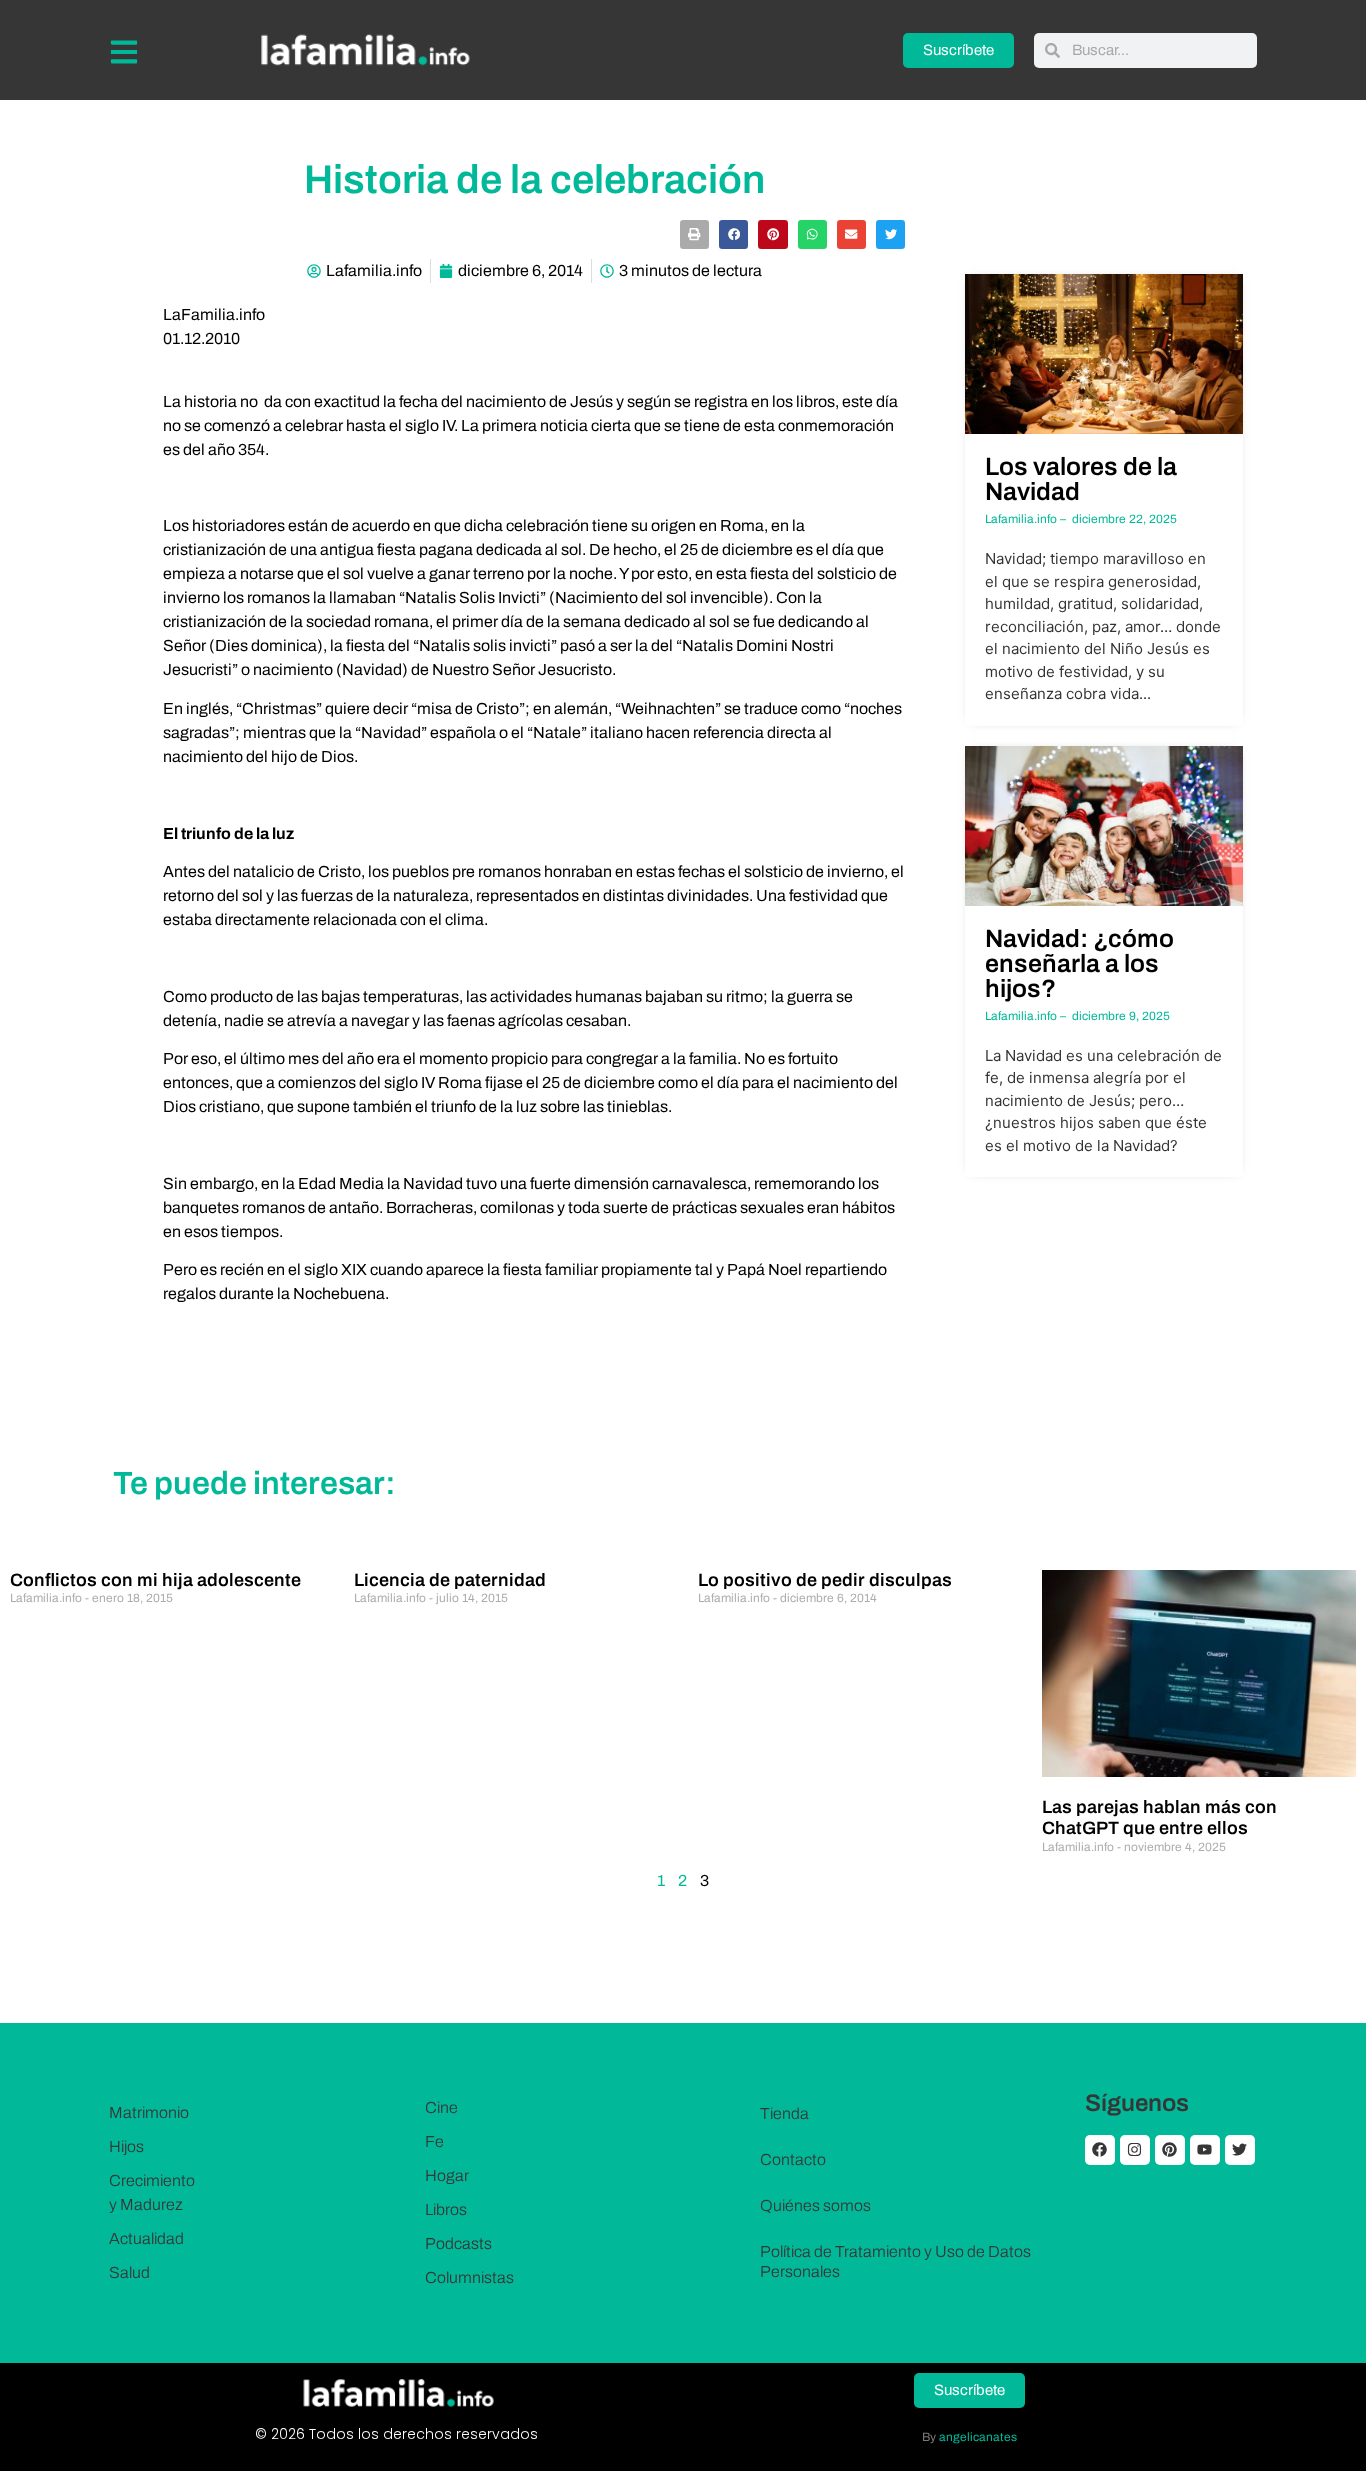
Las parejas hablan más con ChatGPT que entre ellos (1159, 1818)
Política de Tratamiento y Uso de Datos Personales (895, 2261)
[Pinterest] (1170, 2150)
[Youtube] (1205, 2150)
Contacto (793, 2159)
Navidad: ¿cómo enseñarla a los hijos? (1079, 963)
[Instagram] (1135, 2150)
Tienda (784, 2113)
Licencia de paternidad (450, 1580)
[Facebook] (1100, 2150)
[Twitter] (1240, 2150)
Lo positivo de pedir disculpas (825, 1580)
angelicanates (978, 2437)
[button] (694, 234)
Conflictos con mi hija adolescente (155, 1580)
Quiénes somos (815, 2205)
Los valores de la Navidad (1081, 479)
